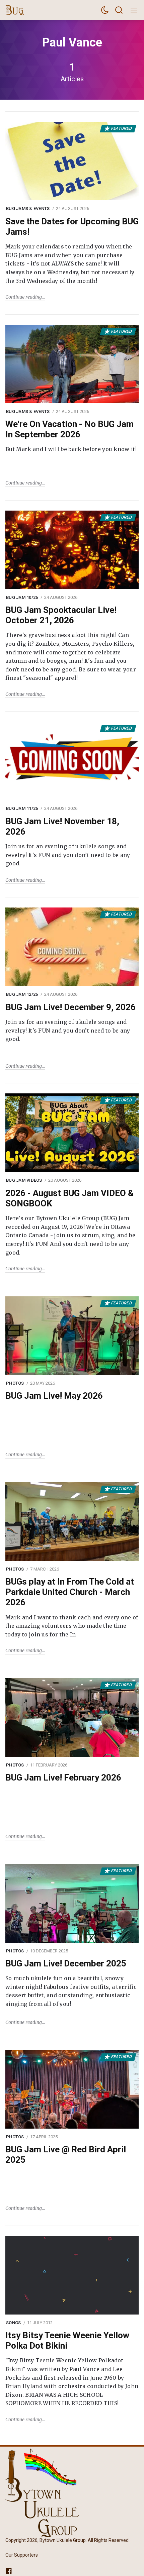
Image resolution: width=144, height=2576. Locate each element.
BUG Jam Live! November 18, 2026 (62, 826)
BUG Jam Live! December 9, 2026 (70, 1007)
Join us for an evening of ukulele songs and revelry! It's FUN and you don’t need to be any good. (68, 855)
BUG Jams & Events (28, 208)
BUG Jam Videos (24, 1180)
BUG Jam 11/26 (22, 808)
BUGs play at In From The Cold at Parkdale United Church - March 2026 (70, 1592)
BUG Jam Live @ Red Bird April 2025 (66, 2155)
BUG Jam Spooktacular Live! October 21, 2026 (61, 615)
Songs (13, 2323)
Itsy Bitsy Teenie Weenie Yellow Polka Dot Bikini (67, 2340)
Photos (15, 1383)
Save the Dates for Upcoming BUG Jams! (72, 227)
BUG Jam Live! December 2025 (66, 1963)
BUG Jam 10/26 (22, 597)
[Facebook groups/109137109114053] (9, 2571)
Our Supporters (22, 2555)
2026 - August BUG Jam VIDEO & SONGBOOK (69, 1198)
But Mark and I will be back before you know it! (71, 449)
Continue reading (24, 297)
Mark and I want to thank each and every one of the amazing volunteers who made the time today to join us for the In (72, 1626)
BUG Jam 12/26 (22, 994)
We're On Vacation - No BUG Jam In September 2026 (69, 429)
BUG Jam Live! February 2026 (63, 1778)
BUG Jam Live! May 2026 (54, 1396)
